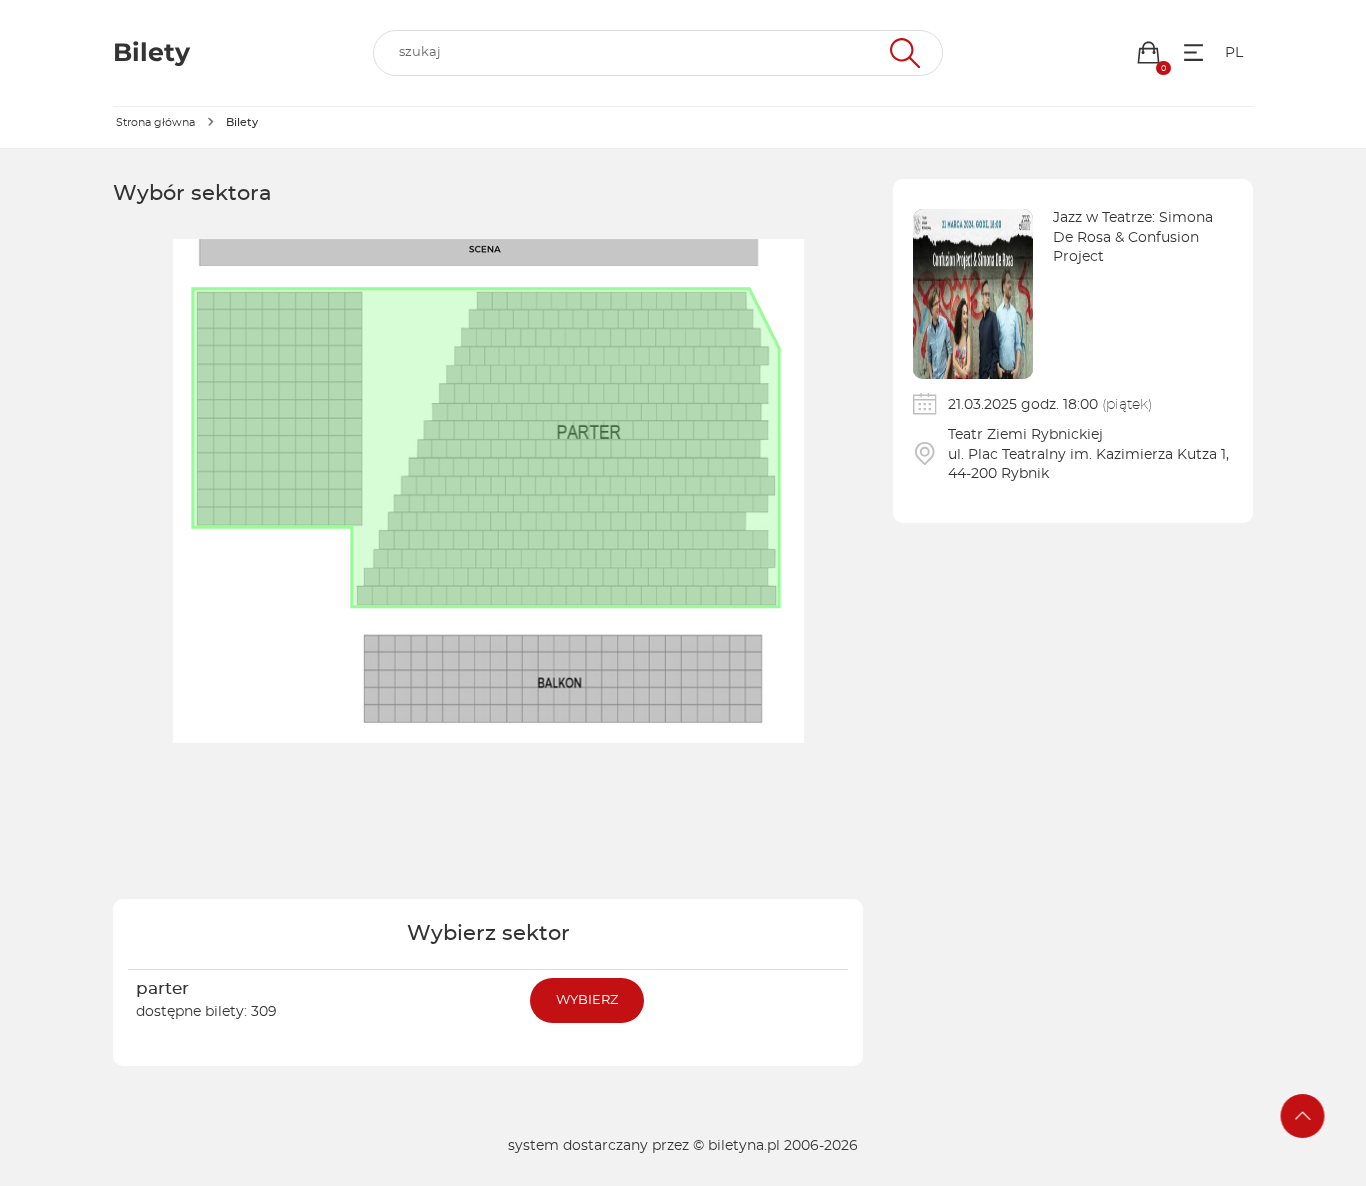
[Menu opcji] (1193, 52)
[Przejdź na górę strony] (1303, 1116)
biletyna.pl (744, 1146)
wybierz (587, 1000)
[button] (1148, 52)
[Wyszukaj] (902, 53)
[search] (658, 53)
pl (1234, 53)
